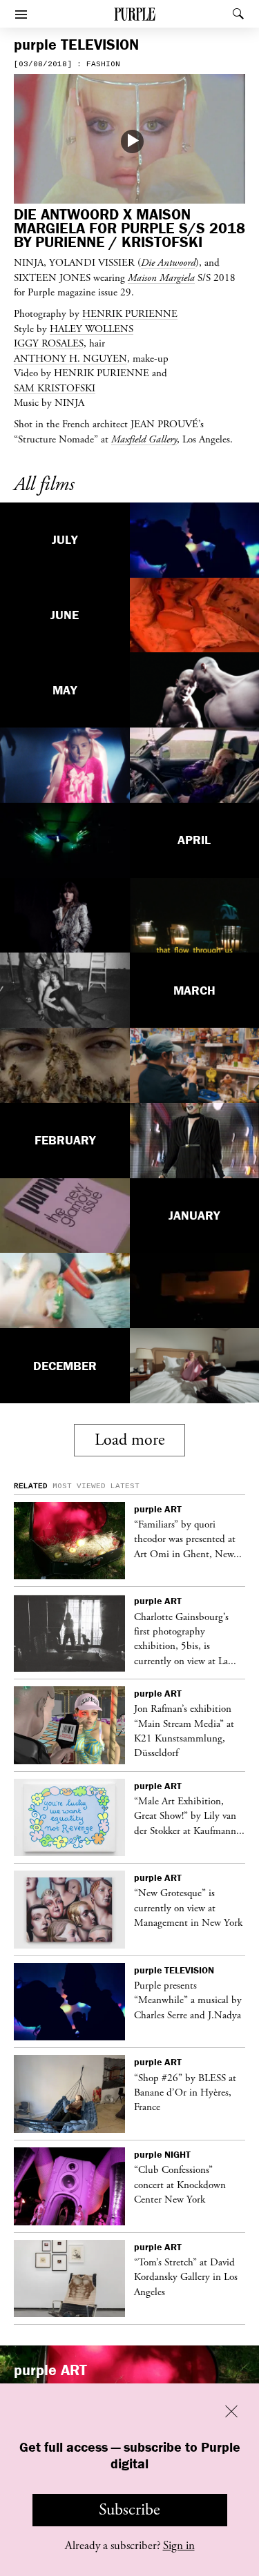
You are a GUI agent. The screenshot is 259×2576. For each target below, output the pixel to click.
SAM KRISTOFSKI (55, 388)
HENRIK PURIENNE (130, 313)
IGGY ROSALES (49, 343)
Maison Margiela (161, 277)
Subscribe (129, 2510)
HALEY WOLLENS (92, 329)
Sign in (179, 2546)
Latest (125, 1486)
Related (31, 1486)
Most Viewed (79, 1486)
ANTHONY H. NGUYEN (70, 358)
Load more (130, 1440)
